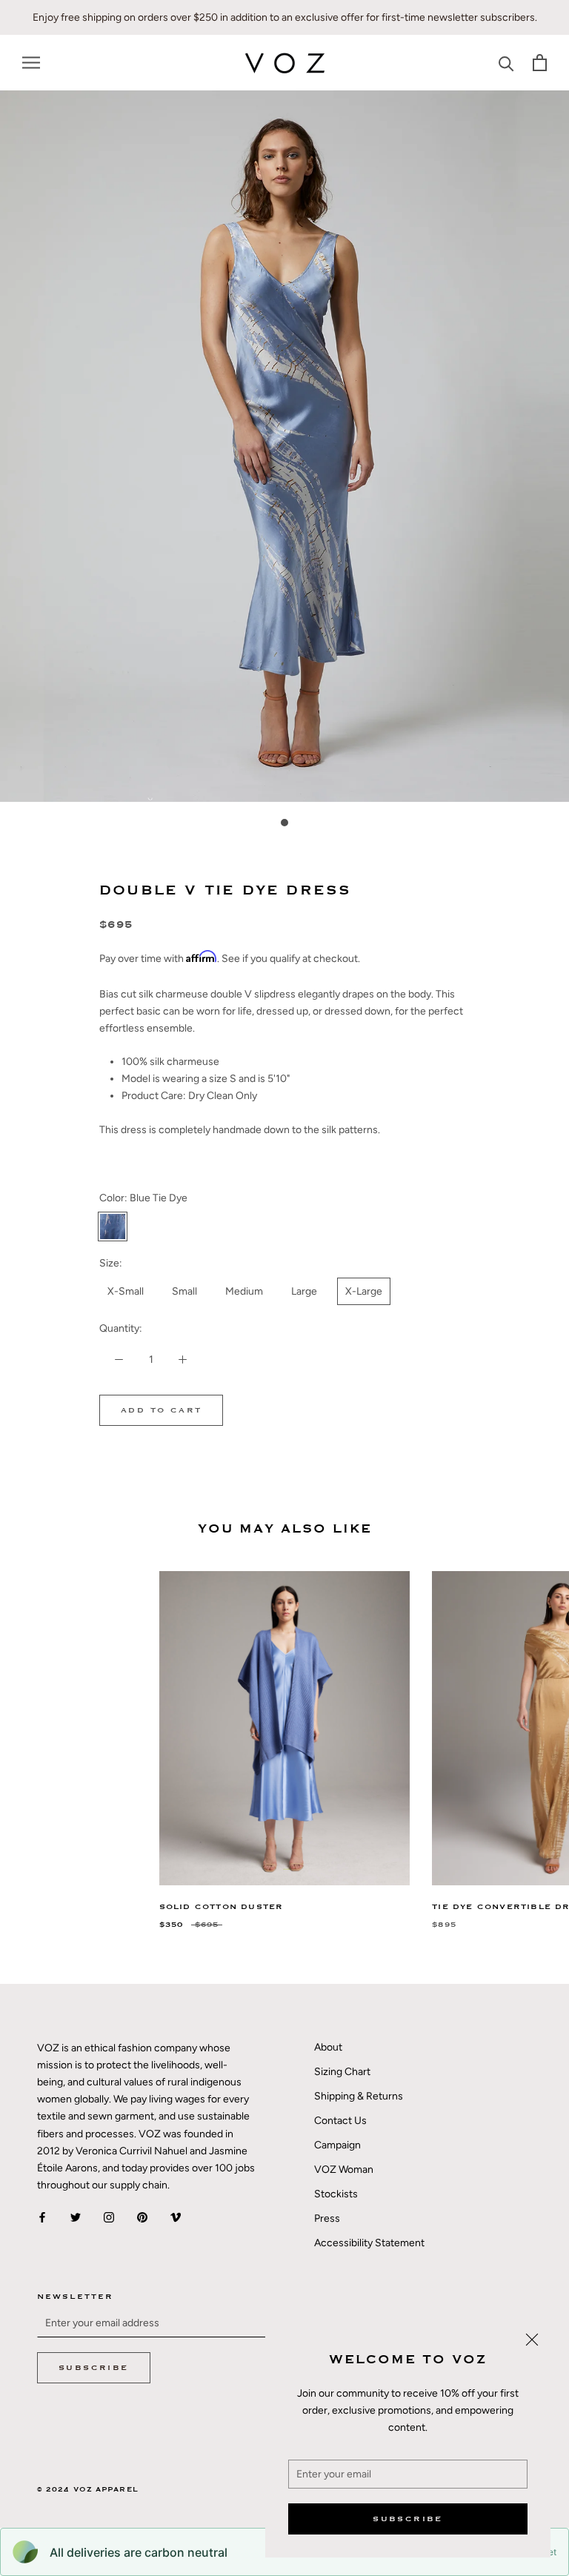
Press (327, 2218)
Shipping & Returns (359, 2096)
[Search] (506, 63)
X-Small (126, 1291)
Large (304, 1291)
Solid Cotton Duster (222, 1907)
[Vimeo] (176, 2217)
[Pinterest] (142, 2217)
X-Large (364, 1291)
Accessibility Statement (369, 2243)
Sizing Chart (342, 2072)
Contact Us (340, 2121)
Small (184, 1291)
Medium (244, 1291)
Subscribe (408, 2519)
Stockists (336, 2194)
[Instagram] (109, 2217)
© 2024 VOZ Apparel (88, 2490)
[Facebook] (42, 2217)
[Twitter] (76, 2217)
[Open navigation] (31, 63)
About (328, 2047)
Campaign (337, 2145)
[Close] (532, 2340)
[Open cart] (540, 63)
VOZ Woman (344, 2170)
